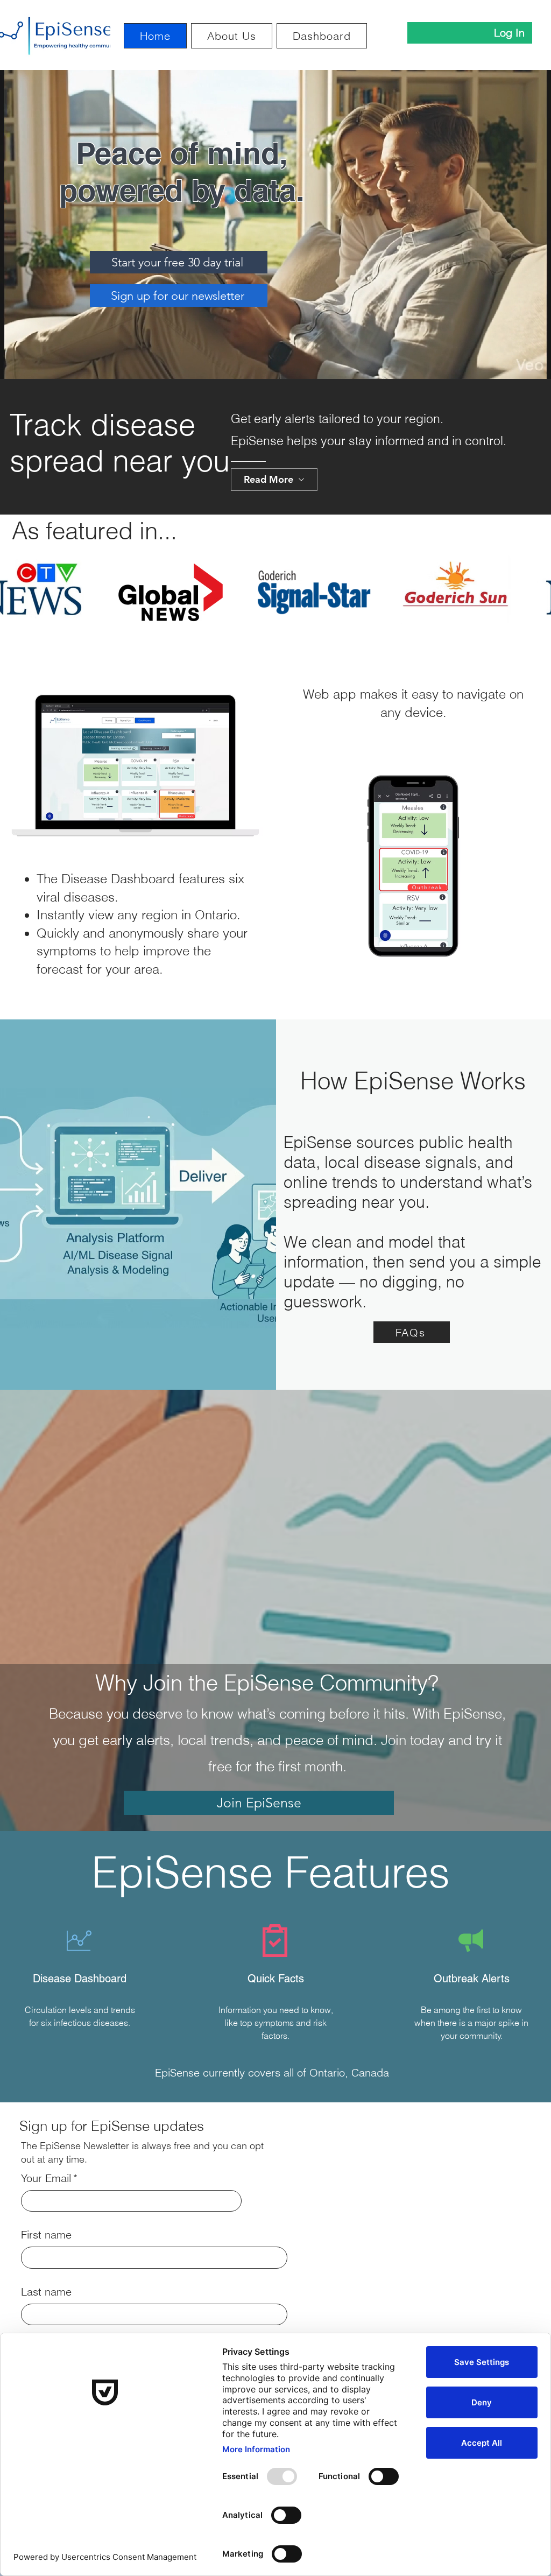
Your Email (49, 2178)
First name (46, 2234)
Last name (46, 2292)
